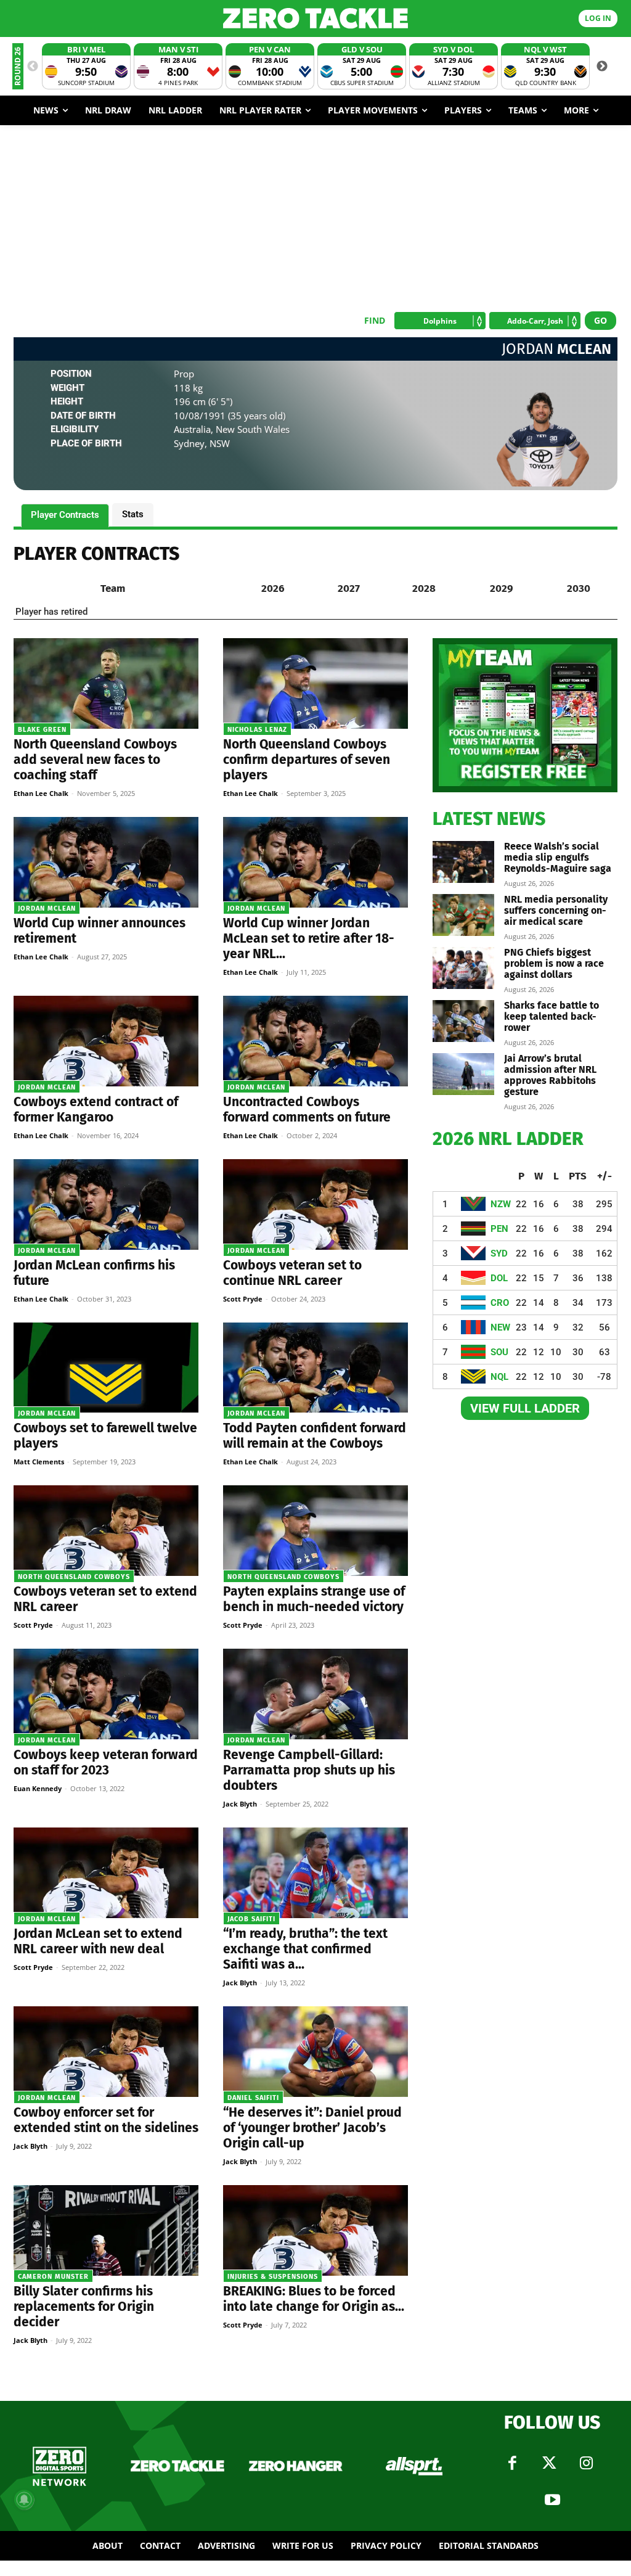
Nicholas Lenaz (257, 730)
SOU (499, 1352)
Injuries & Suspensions (273, 2277)
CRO (500, 1303)
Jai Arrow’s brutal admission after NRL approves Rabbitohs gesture (550, 1075)
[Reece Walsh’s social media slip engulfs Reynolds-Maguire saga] (463, 862)
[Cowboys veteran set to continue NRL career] (315, 1204)
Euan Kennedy (38, 1788)
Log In (598, 18)
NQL (499, 1377)
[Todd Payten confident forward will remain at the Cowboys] (315, 1368)
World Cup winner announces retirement (100, 931)
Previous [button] (33, 67)
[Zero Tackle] (315, 18)
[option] (86, 66)
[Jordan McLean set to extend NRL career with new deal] (106, 1873)
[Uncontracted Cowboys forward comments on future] (315, 1041)
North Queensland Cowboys (74, 1577)
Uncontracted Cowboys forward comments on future (307, 1110)
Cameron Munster (53, 2277)
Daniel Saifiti (253, 2098)
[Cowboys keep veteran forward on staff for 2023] (106, 1694)
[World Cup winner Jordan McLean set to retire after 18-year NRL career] (315, 862)
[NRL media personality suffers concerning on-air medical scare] (463, 915)
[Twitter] (549, 2463)
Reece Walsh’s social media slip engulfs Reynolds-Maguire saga (558, 857)
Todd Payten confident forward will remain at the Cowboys (315, 1436)
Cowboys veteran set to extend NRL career (105, 1599)
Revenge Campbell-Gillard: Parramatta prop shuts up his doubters (309, 1770)
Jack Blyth (240, 1804)
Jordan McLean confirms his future (94, 1273)
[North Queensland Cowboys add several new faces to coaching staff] (106, 683)
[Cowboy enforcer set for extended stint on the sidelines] (106, 2052)
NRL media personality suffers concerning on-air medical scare (556, 910)
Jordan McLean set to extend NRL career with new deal (98, 1941)
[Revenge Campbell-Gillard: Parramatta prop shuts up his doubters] (315, 1694)
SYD (499, 1253)
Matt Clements (39, 1462)
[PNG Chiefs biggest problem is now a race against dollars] (463, 968)
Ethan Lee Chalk (41, 793)
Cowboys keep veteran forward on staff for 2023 (106, 1762)
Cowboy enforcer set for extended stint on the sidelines (106, 2120)
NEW (500, 1327)
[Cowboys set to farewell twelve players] (106, 1368)
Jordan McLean (47, 909)
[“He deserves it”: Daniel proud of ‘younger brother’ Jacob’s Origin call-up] (315, 2052)
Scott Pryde (243, 1299)
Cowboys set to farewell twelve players (105, 1436)
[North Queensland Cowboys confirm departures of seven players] (315, 683)
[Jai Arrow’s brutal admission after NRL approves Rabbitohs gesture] (463, 1074)
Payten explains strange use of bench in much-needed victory (314, 1599)
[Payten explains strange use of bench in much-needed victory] (315, 1531)
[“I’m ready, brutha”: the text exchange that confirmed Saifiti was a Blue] (315, 1873)
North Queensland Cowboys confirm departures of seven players (307, 760)
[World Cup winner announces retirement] (106, 862)
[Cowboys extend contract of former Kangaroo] (106, 1041)
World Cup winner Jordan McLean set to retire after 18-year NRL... (309, 938)
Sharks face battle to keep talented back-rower (552, 1016)
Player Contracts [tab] (65, 515)
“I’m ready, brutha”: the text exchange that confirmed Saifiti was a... (305, 1949)
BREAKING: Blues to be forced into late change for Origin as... (314, 2299)
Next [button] (602, 67)
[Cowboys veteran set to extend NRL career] (106, 1531)
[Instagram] (586, 2463)
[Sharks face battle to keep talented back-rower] (463, 1021)
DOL (499, 1278)
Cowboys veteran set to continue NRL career (292, 1273)
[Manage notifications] (24, 2500)
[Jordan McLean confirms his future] (106, 1204)
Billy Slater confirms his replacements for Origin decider (84, 2307)
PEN (499, 1229)
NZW (501, 1204)
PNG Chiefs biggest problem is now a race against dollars (554, 963)
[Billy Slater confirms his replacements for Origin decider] (106, 2230)
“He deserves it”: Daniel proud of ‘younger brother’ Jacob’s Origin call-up (312, 2128)
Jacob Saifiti (251, 1919)
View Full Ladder (525, 1408)
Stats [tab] (133, 514)
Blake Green (42, 730)
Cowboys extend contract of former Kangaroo (96, 1110)
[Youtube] (552, 2500)
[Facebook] (512, 2463)
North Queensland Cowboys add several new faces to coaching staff (95, 760)
